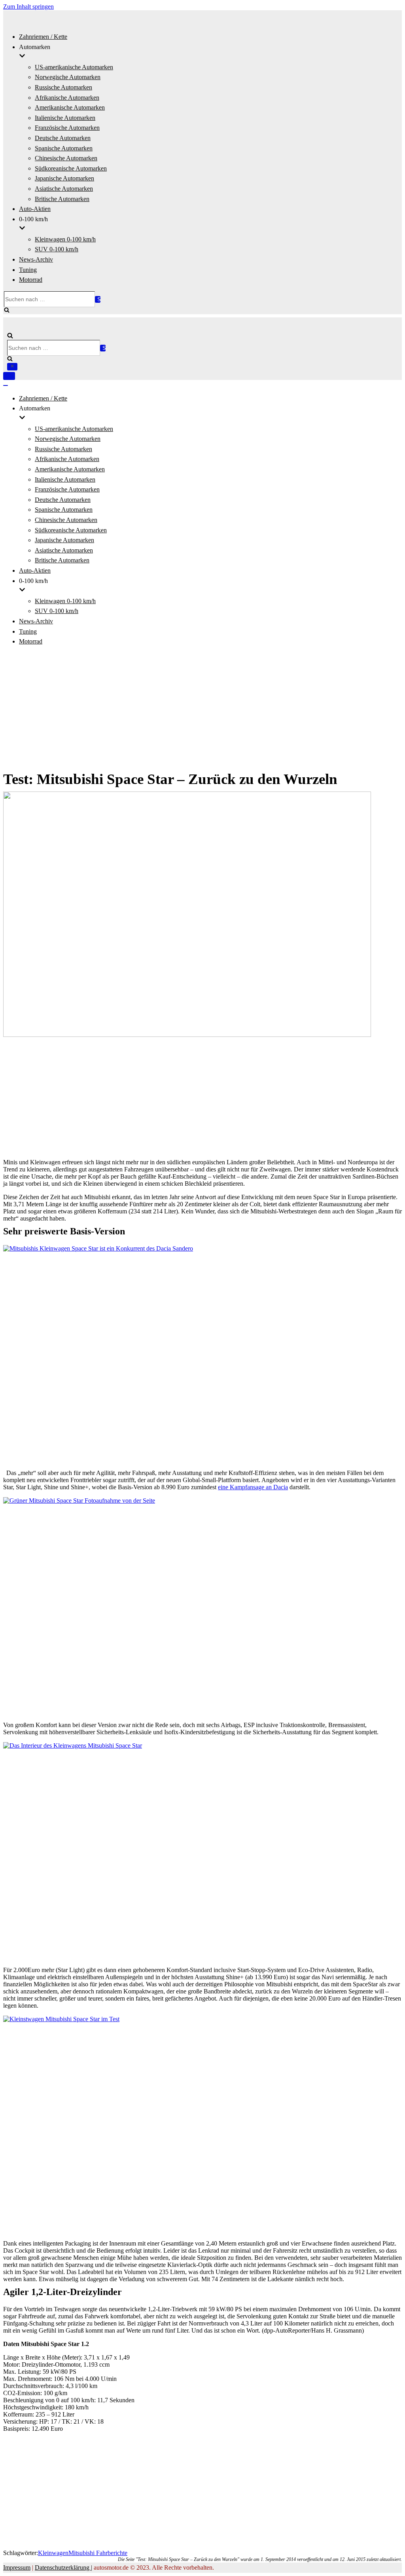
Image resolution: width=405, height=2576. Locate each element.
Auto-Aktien (35, 209)
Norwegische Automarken (68, 77)
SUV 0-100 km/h (57, 249)
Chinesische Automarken (66, 158)
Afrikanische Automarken (67, 98)
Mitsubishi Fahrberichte (98, 2553)
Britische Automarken (62, 199)
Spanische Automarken (64, 148)
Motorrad (31, 280)
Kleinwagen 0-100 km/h (65, 239)
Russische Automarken (63, 87)
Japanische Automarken (64, 178)
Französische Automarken (67, 128)
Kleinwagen (53, 2553)
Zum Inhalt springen (28, 7)
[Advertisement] (202, 708)
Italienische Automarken (65, 118)
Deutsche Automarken (63, 138)
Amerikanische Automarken (70, 107)
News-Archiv (36, 259)
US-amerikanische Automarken (74, 67)
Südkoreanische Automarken (71, 168)
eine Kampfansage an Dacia (253, 1487)
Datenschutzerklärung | (63, 2567)
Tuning (28, 270)
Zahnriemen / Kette (43, 37)
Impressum (17, 2567)
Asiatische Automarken (64, 189)
